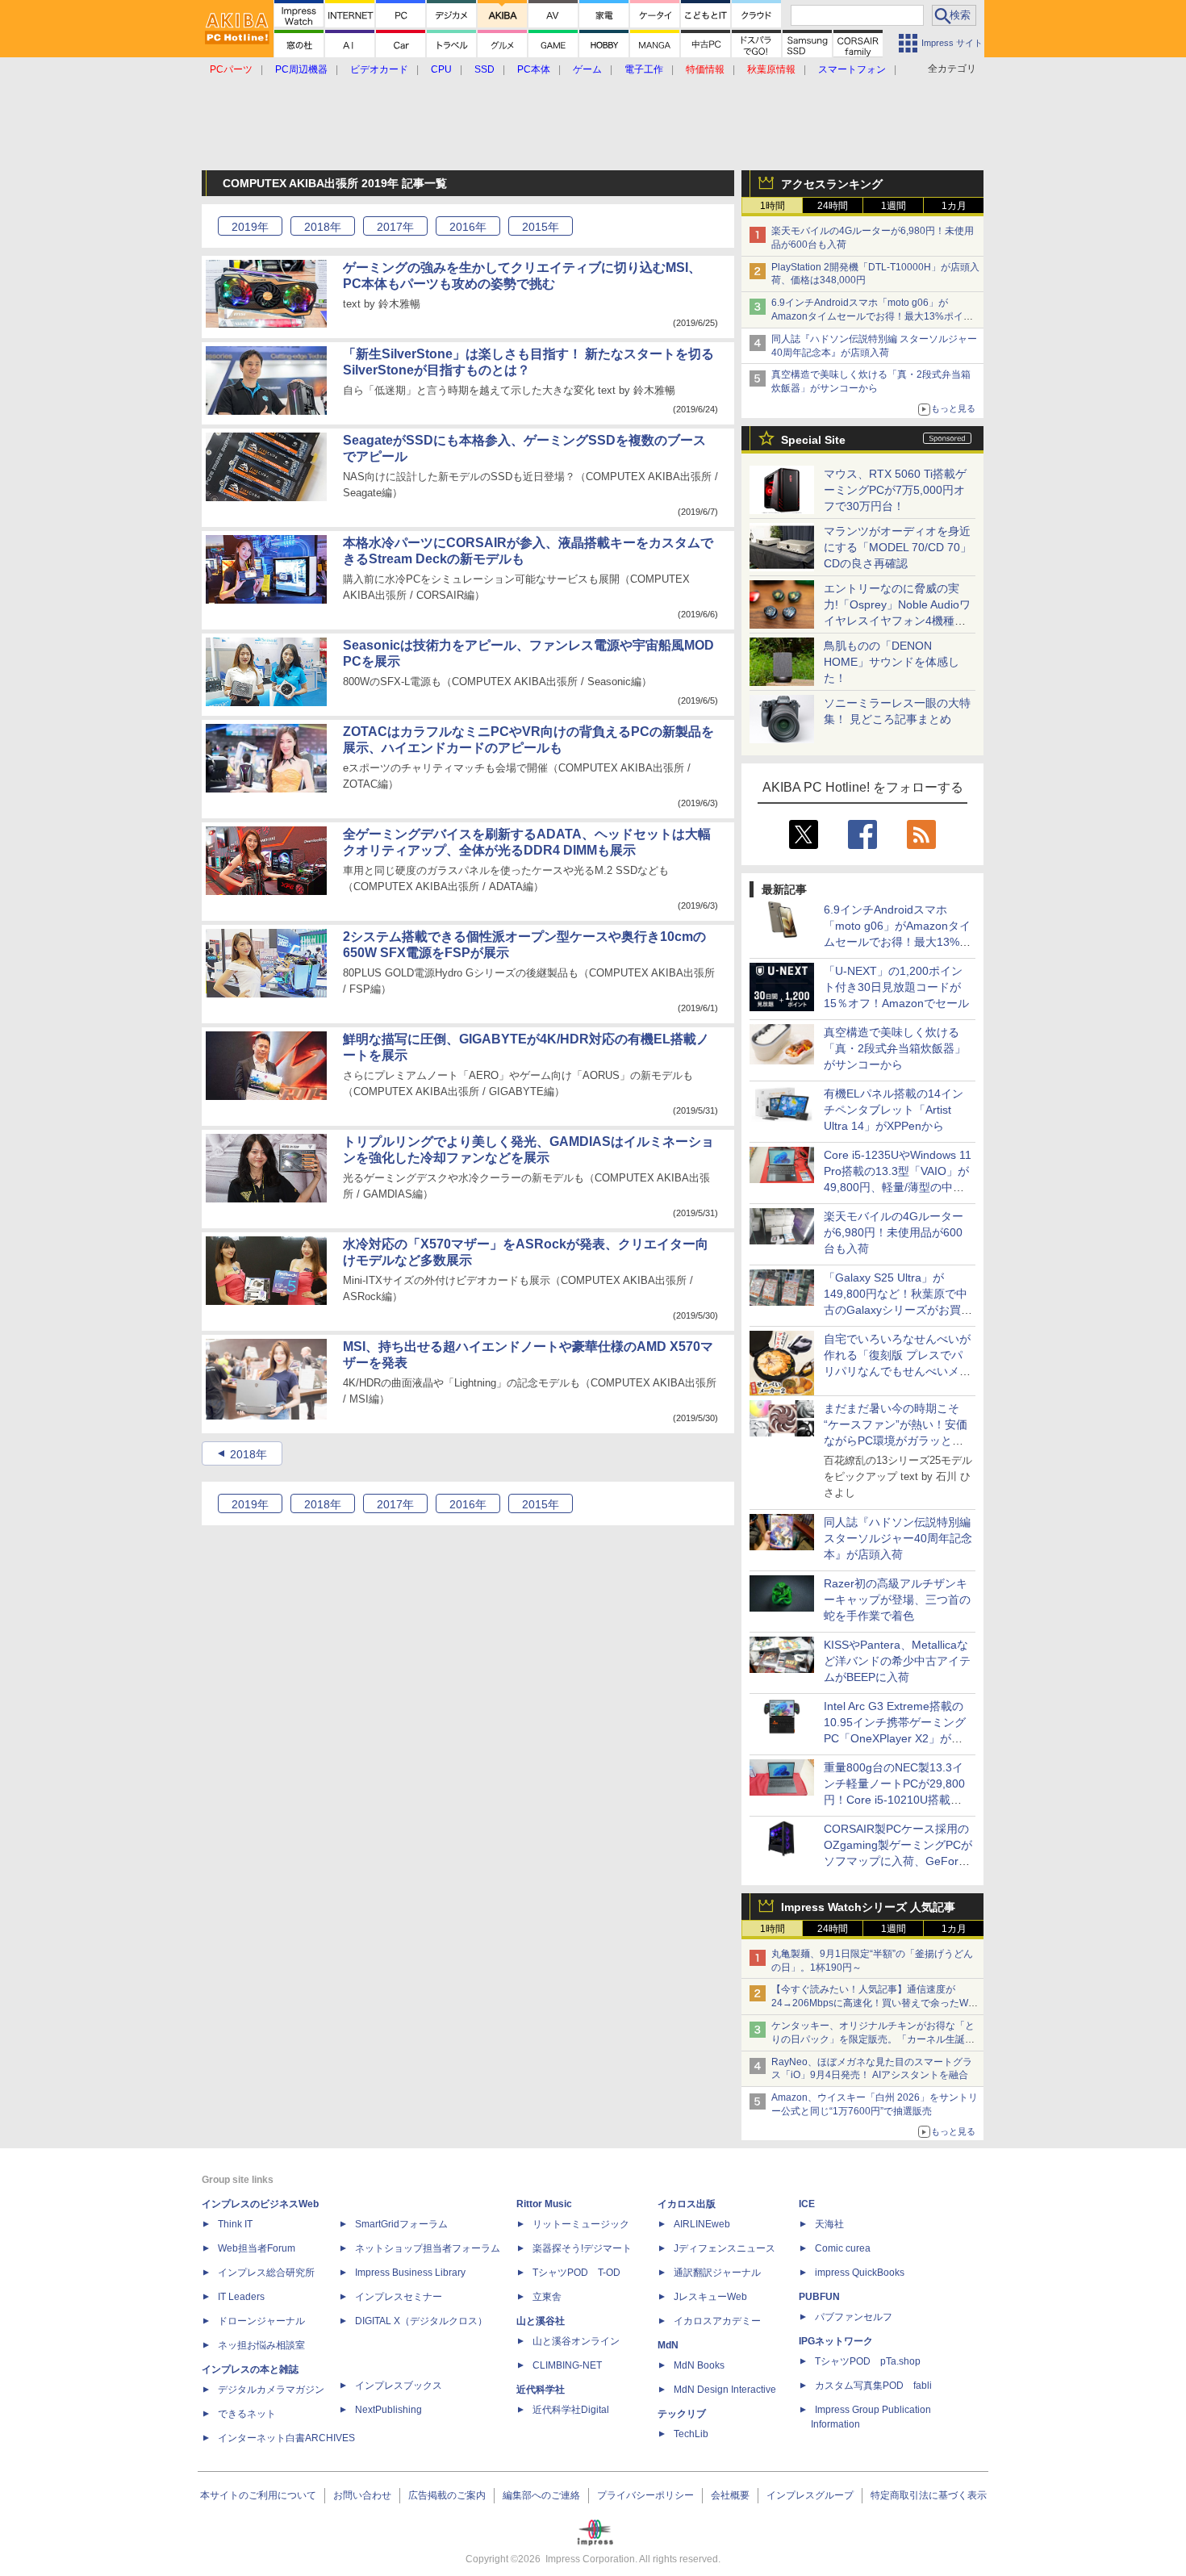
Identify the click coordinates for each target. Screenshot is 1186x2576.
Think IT (235, 2224)
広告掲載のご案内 (447, 2495)
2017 (395, 227)
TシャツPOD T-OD (576, 2273)
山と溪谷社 (541, 2321)
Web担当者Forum (257, 2248)
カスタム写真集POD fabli (873, 2386)
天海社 (829, 2224)
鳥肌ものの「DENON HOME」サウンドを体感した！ (892, 662)
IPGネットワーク (836, 2341)
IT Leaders (241, 2297)
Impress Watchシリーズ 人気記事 (868, 1907)
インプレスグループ (810, 2495)
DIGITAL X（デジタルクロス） (421, 2321)
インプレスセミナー (399, 2297)
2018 (323, 227)
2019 (250, 227)
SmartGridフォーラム (401, 2224)
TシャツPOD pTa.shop (868, 2361)
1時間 (773, 206)
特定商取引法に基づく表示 (929, 2495)
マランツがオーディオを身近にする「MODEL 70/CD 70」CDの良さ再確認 (898, 547)
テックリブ (682, 2414)
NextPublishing (388, 2410)
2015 (541, 227)
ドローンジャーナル (261, 2321)
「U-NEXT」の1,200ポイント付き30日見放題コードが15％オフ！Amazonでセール (896, 987)
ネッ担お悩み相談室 (261, 2345)
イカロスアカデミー (717, 2321)
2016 (468, 227)
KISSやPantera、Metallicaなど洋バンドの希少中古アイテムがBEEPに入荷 (897, 1661)
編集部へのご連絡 (541, 2495)
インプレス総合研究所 (266, 2273)
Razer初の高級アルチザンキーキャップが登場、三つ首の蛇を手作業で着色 (897, 1600)
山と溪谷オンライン (576, 2341)
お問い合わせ (362, 2495)
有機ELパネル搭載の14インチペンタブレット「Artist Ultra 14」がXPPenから (894, 1110)
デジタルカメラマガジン (271, 2390)
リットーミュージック (581, 2224)
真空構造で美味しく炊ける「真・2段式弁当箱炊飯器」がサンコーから (895, 1048)
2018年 (248, 1454)
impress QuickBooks (860, 2273)
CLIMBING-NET (567, 2365)
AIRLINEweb (702, 2224)
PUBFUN (819, 2297)
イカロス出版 (687, 2204)
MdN (668, 2345)
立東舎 (547, 2297)
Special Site (813, 440)
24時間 (833, 206)
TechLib (691, 2434)
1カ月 (954, 206)
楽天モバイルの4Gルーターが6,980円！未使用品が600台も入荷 (894, 1232)
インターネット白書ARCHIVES (286, 2438)
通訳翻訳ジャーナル (717, 2273)
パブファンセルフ (854, 2317)
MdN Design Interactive (725, 2390)
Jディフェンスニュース (725, 2248)
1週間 (894, 206)
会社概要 (730, 2495)
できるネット (247, 2414)
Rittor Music (544, 2204)
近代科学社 (541, 2390)
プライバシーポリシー (645, 2495)
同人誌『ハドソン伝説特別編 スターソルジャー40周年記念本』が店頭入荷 (898, 1538)
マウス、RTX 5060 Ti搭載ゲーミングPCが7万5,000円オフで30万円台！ (895, 490)
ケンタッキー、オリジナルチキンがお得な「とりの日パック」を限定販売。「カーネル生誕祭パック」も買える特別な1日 (873, 2039)
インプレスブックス (399, 2386)
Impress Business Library (410, 2273)
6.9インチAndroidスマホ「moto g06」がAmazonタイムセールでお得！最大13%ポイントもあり (872, 316)
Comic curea (843, 2248)
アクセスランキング (832, 184)
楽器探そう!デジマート (582, 2248)
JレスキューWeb (710, 2297)
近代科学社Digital (571, 2410)
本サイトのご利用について (258, 2495)
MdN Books (699, 2365)
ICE (807, 2204)
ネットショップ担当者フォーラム (428, 2248)
